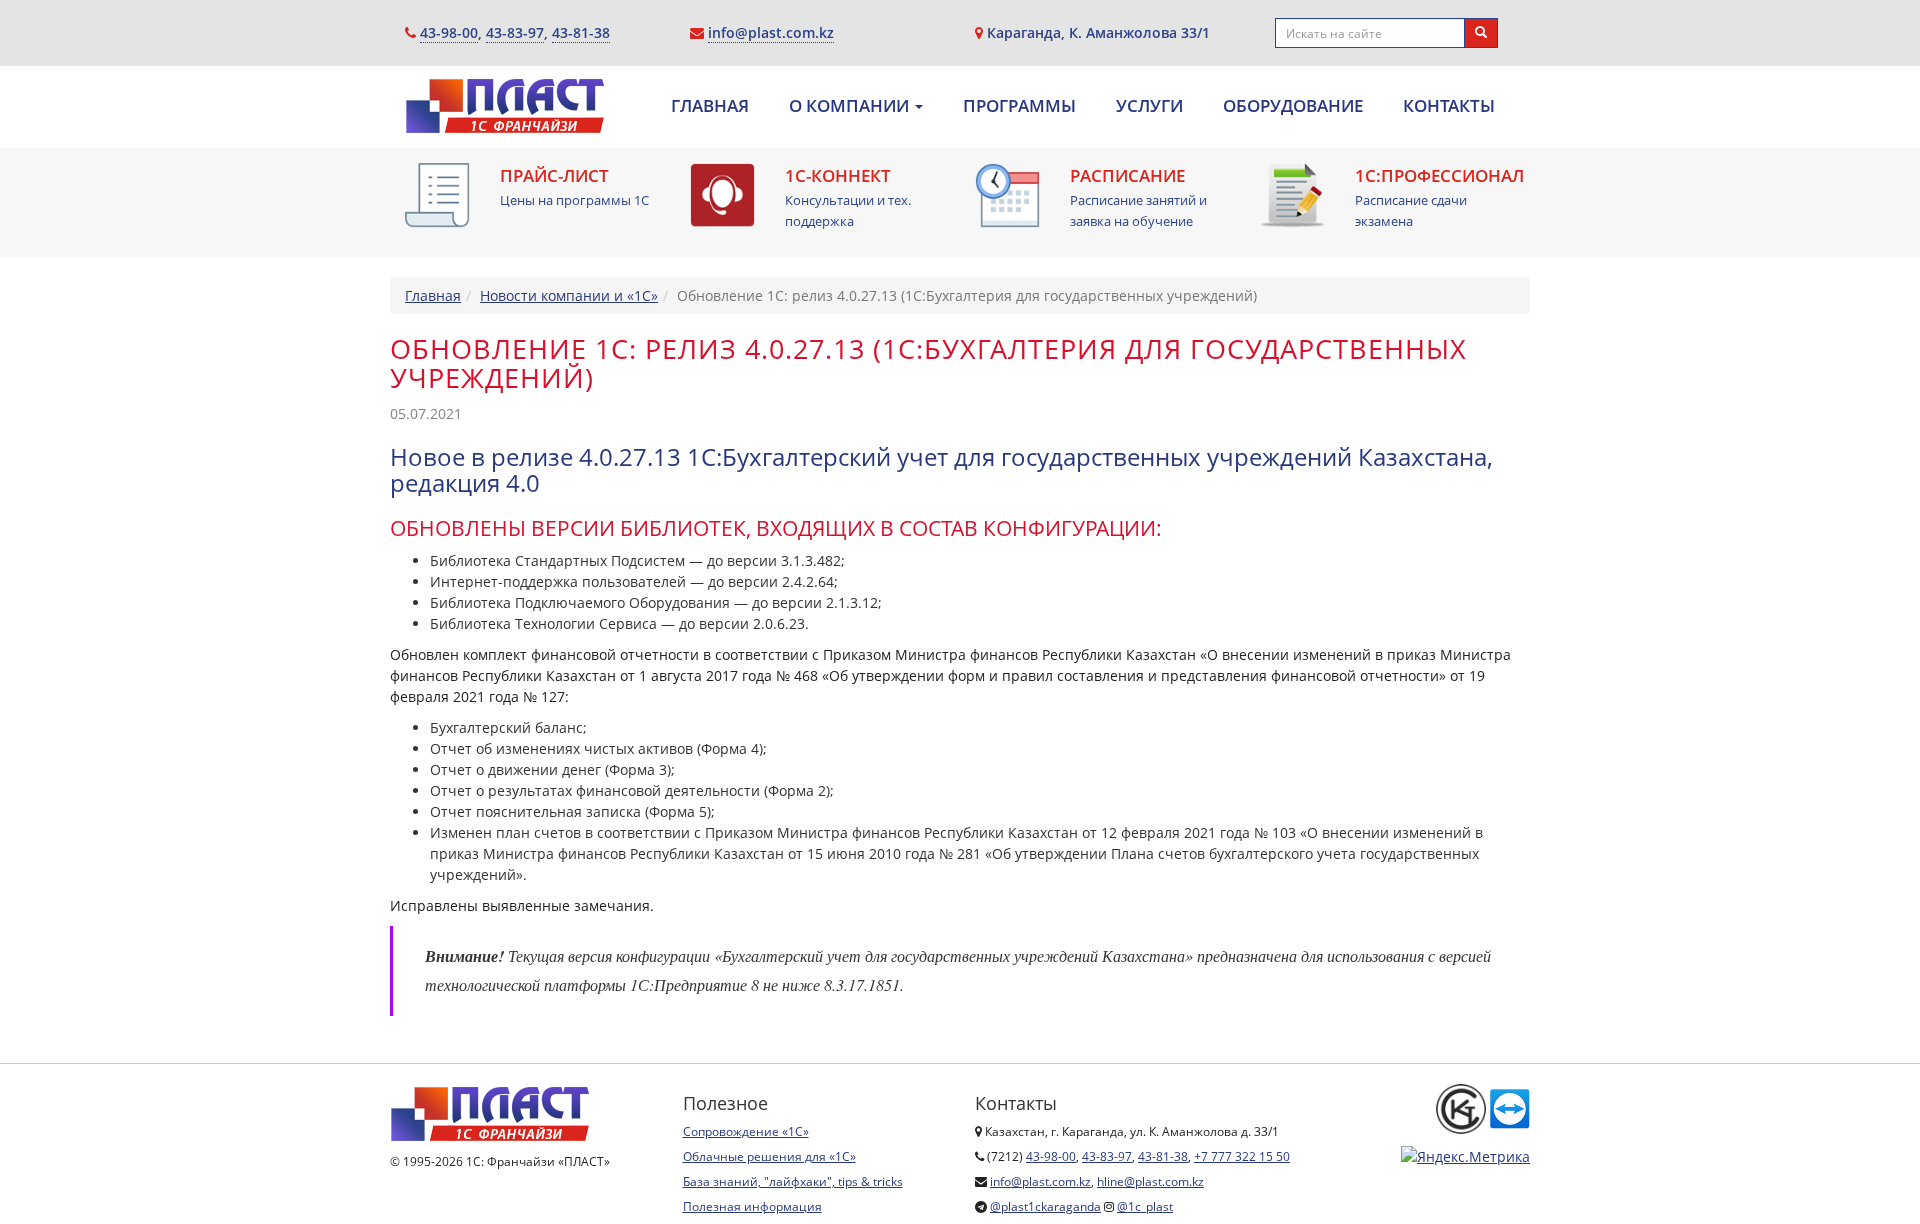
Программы (1019, 106)
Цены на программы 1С (574, 200)
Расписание (1127, 175)
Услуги (1149, 106)
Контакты (1449, 106)
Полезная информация (752, 1206)
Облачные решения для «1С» (769, 1156)
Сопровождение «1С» (746, 1131)
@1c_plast (1145, 1206)
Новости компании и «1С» (569, 295)
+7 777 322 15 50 (1242, 1156)
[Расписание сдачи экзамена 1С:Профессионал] (1292, 195)
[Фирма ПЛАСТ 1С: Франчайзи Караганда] (505, 112)
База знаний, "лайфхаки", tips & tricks (793, 1181)
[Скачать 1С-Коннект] (722, 195)
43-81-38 (581, 32)
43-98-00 (449, 32)
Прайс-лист (554, 175)
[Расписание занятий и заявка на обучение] (1007, 195)
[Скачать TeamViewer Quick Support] (1510, 1107)
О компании (851, 106)
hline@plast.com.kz (1150, 1181)
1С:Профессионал (1439, 175)
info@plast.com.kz (771, 32)
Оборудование (1293, 106)
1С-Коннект (838, 175)
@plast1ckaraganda (1045, 1206)
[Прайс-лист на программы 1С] (437, 195)
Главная (710, 106)
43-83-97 (515, 32)
